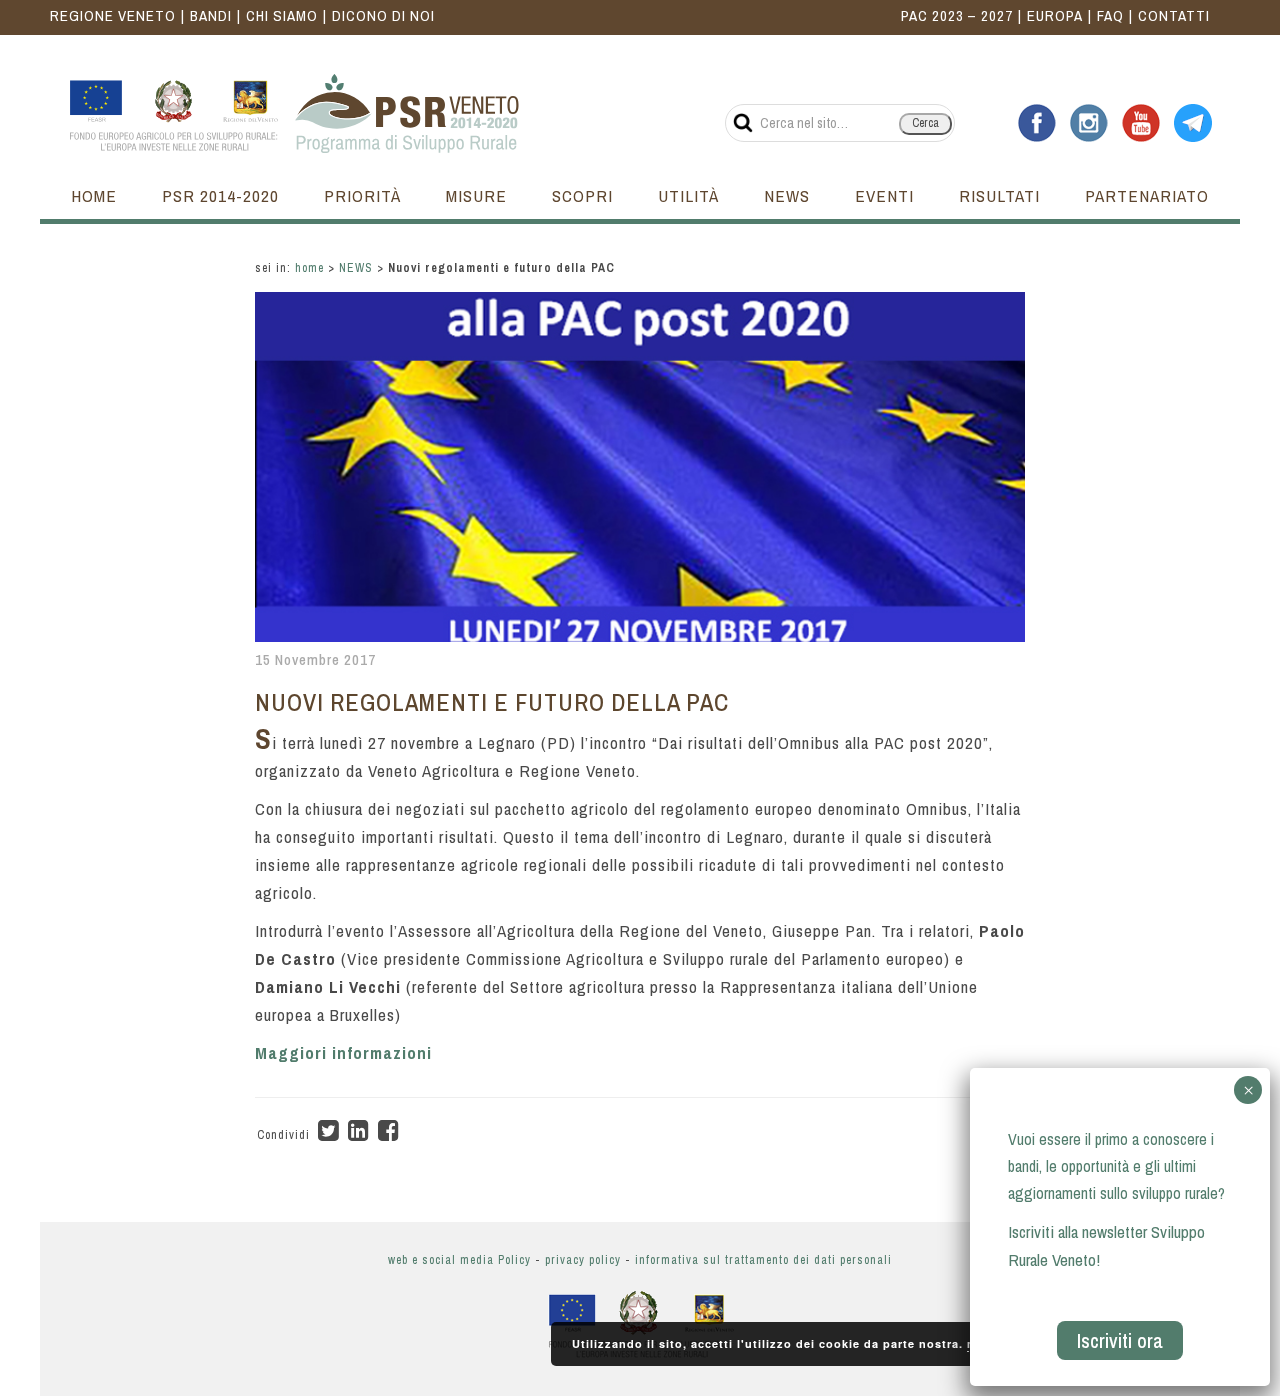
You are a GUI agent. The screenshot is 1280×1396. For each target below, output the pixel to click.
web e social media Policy (459, 1260)
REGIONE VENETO (113, 15)
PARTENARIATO (1147, 195)
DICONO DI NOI (383, 15)
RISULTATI (999, 195)
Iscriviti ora (1120, 1340)
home (309, 268)
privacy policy (583, 1260)
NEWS (787, 195)
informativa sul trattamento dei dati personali (763, 1260)
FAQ (1110, 15)
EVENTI (884, 195)
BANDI (211, 15)
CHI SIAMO (282, 15)
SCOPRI (582, 195)
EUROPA (1055, 15)
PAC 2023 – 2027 (957, 15)
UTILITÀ (688, 195)
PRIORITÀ (362, 195)
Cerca (925, 123)
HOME (94, 195)
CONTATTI (1174, 15)
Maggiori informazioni (343, 1052)
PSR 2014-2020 (220, 195)
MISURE (476, 195)
